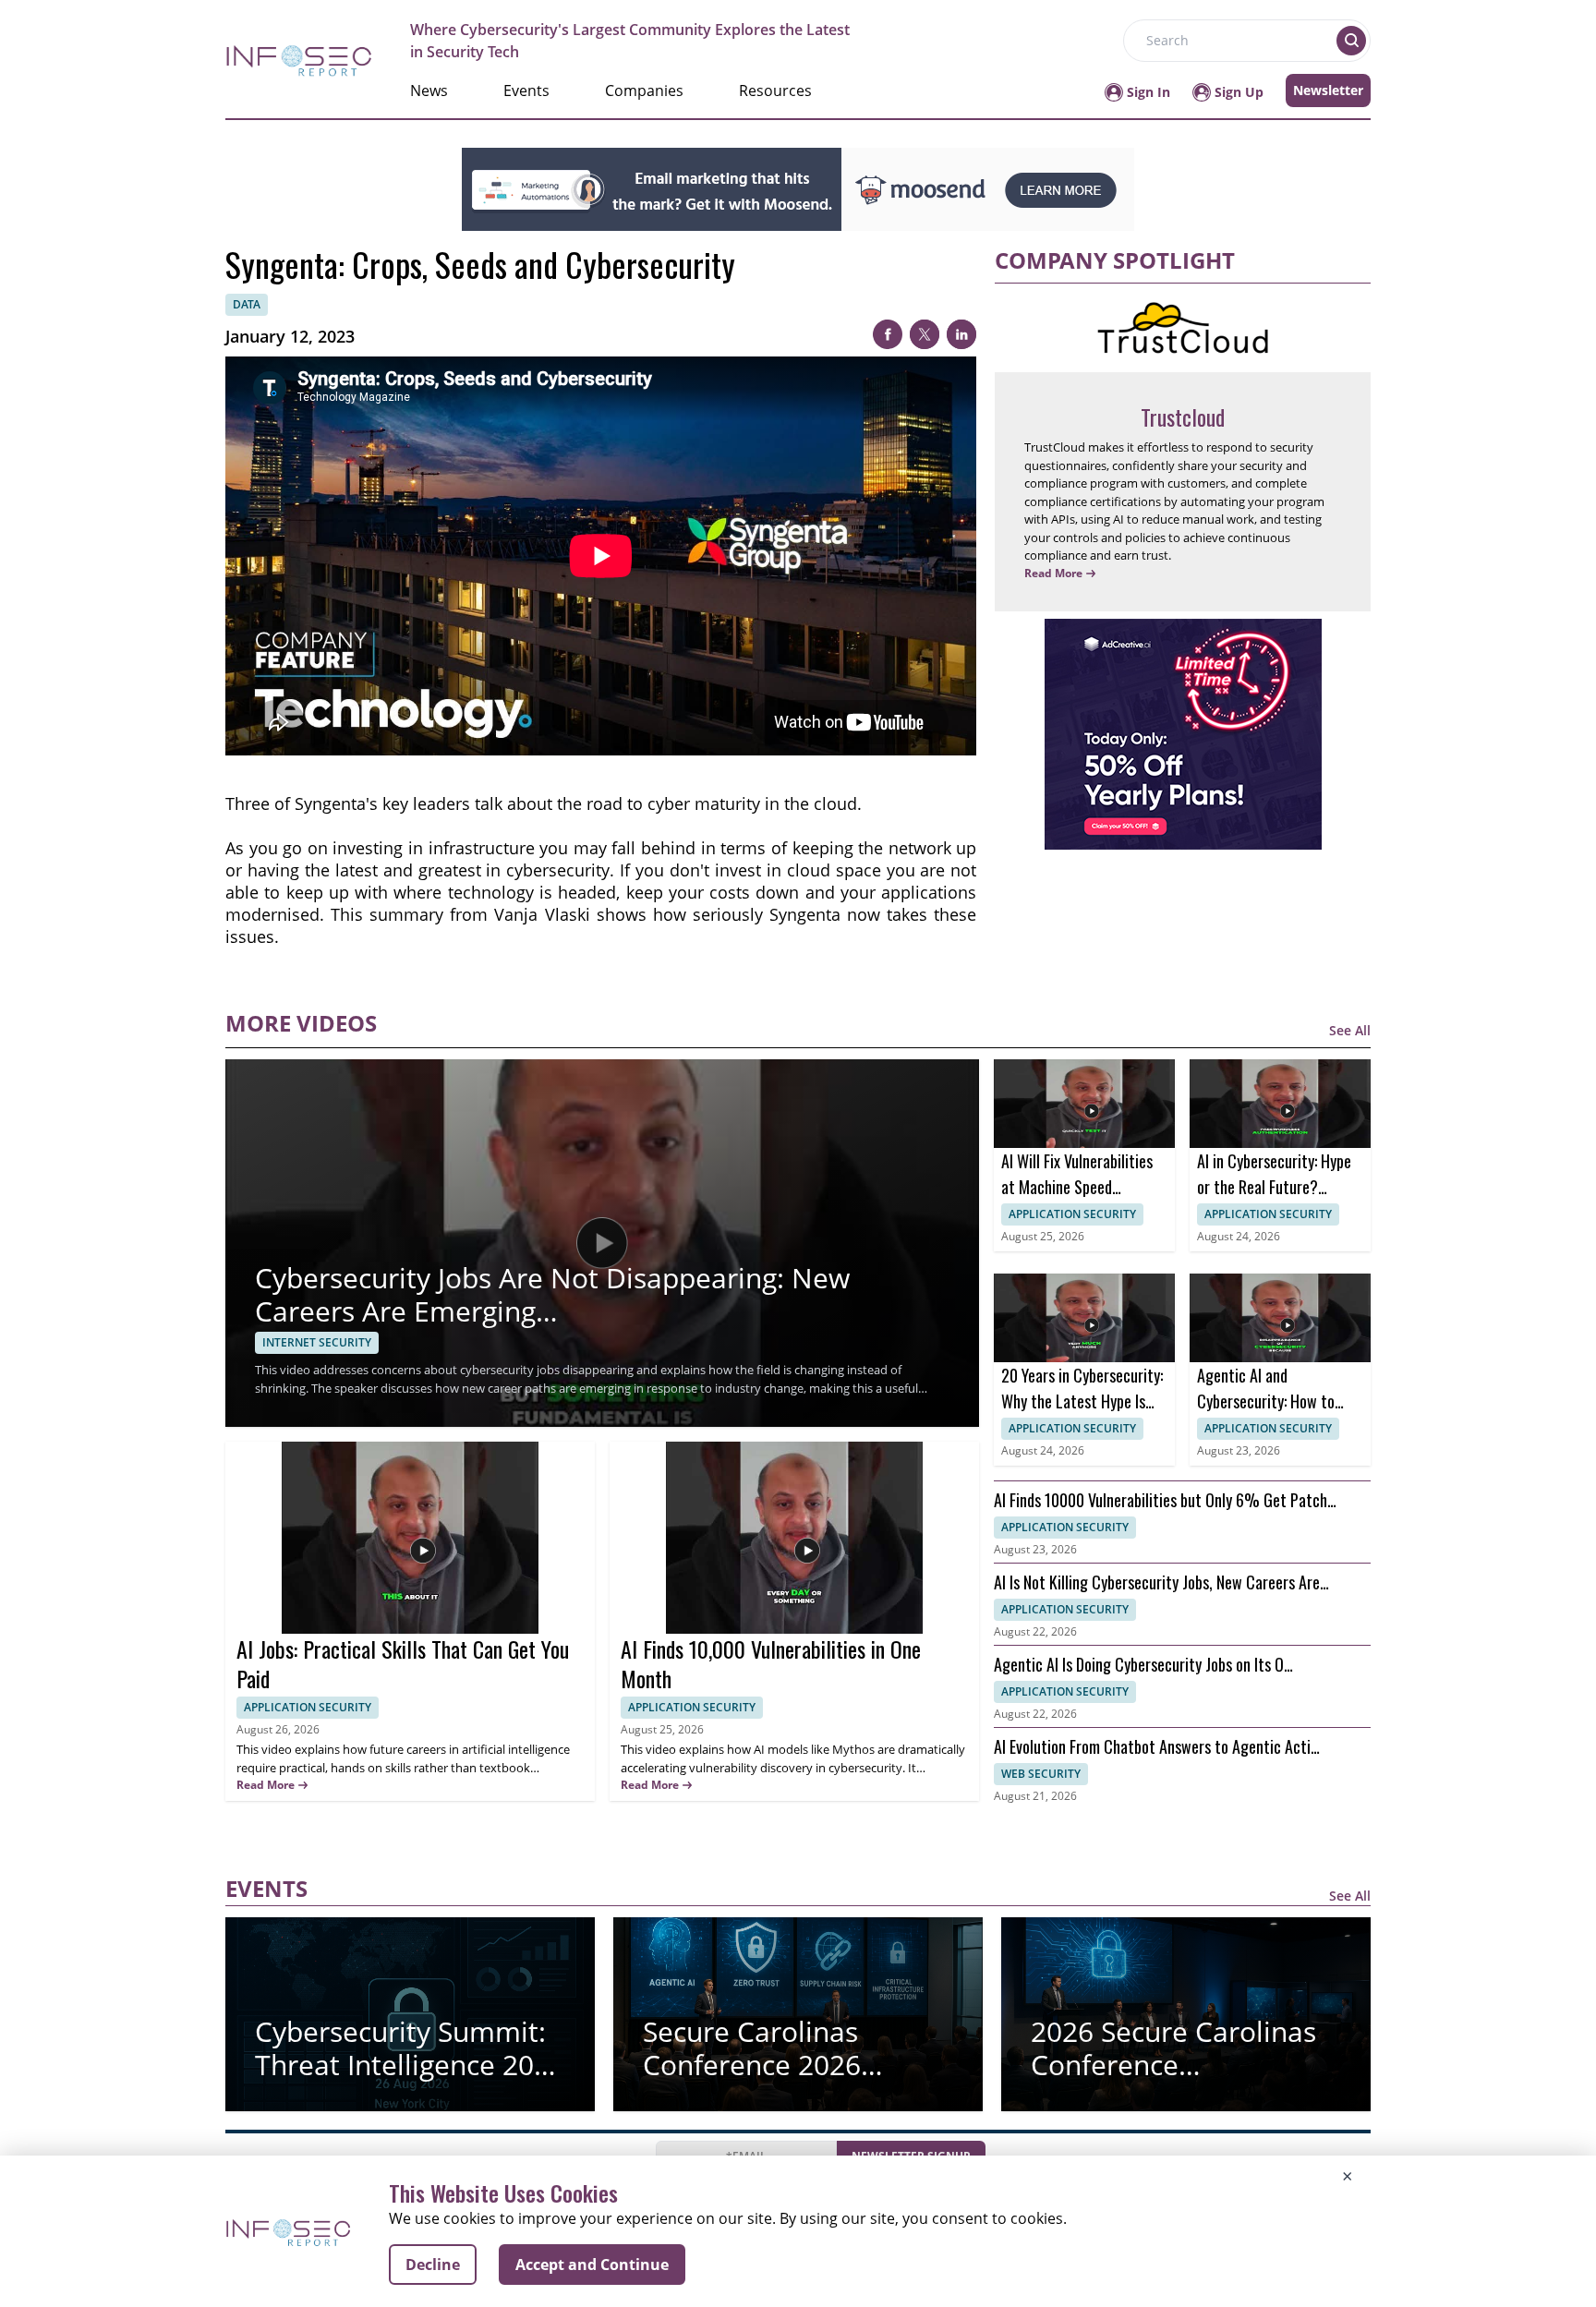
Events (526, 91)
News (429, 91)
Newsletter (1328, 90)
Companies (644, 91)
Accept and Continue (592, 2265)
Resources (775, 91)
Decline (433, 2265)
